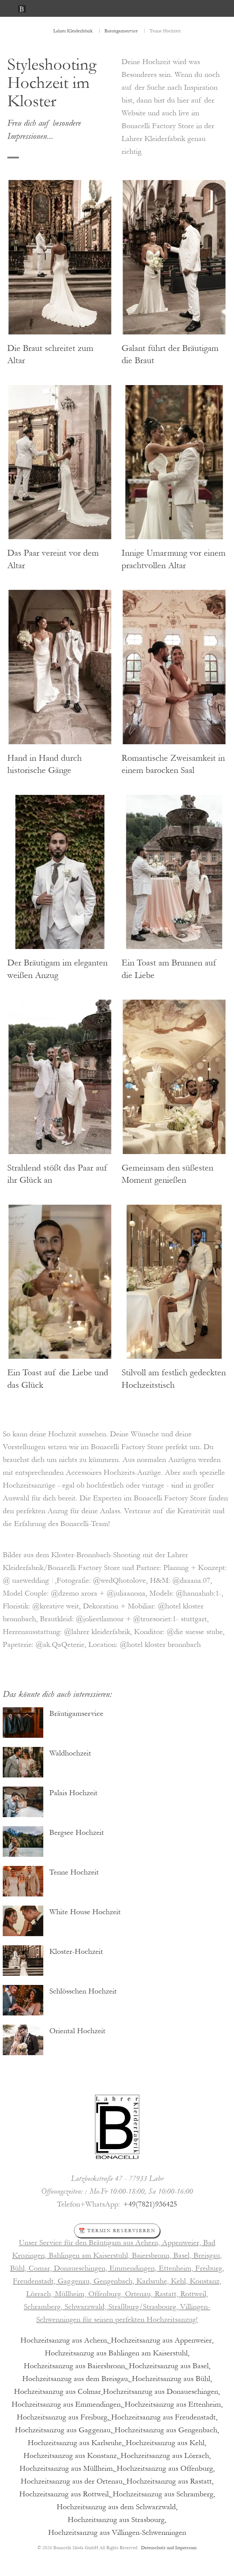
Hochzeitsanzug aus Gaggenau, (64, 2430)
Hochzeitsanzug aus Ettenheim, (174, 2404)
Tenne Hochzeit (74, 1872)
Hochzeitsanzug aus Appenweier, (162, 2340)
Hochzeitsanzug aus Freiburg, (63, 2417)
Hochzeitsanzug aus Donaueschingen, (161, 2392)
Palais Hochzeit (73, 1793)
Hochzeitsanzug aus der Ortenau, (73, 2481)
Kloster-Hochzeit (76, 1952)
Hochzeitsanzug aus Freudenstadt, (164, 2417)
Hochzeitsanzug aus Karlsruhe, (76, 2443)
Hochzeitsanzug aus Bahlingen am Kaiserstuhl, (117, 2353)
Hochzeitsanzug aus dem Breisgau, (76, 2379)
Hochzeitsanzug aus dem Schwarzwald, (117, 2507)
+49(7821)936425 (150, 2204)
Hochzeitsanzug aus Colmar (57, 2392)
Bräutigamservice (121, 31)
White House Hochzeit (85, 1912)
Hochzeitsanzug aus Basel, (170, 2366)
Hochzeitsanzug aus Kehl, (166, 2443)
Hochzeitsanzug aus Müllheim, (67, 2468)
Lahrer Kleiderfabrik (73, 31)
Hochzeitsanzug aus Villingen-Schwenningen (117, 2533)
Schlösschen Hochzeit (83, 1991)
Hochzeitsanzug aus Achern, (65, 2340)
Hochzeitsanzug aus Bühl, (172, 2379)
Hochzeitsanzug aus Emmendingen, (67, 2404)
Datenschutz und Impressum (169, 2548)
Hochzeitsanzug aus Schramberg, (164, 2494)
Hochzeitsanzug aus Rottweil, (65, 2494)
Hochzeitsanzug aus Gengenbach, (167, 2430)
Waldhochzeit (70, 1753)
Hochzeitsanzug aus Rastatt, (170, 2481)
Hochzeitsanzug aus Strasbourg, (117, 2520)
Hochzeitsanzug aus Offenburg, (166, 2468)
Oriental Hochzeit (77, 2031)
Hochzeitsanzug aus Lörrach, (166, 2456)
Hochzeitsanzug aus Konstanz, (71, 2456)
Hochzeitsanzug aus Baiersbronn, (75, 2366)
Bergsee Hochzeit (77, 1833)
